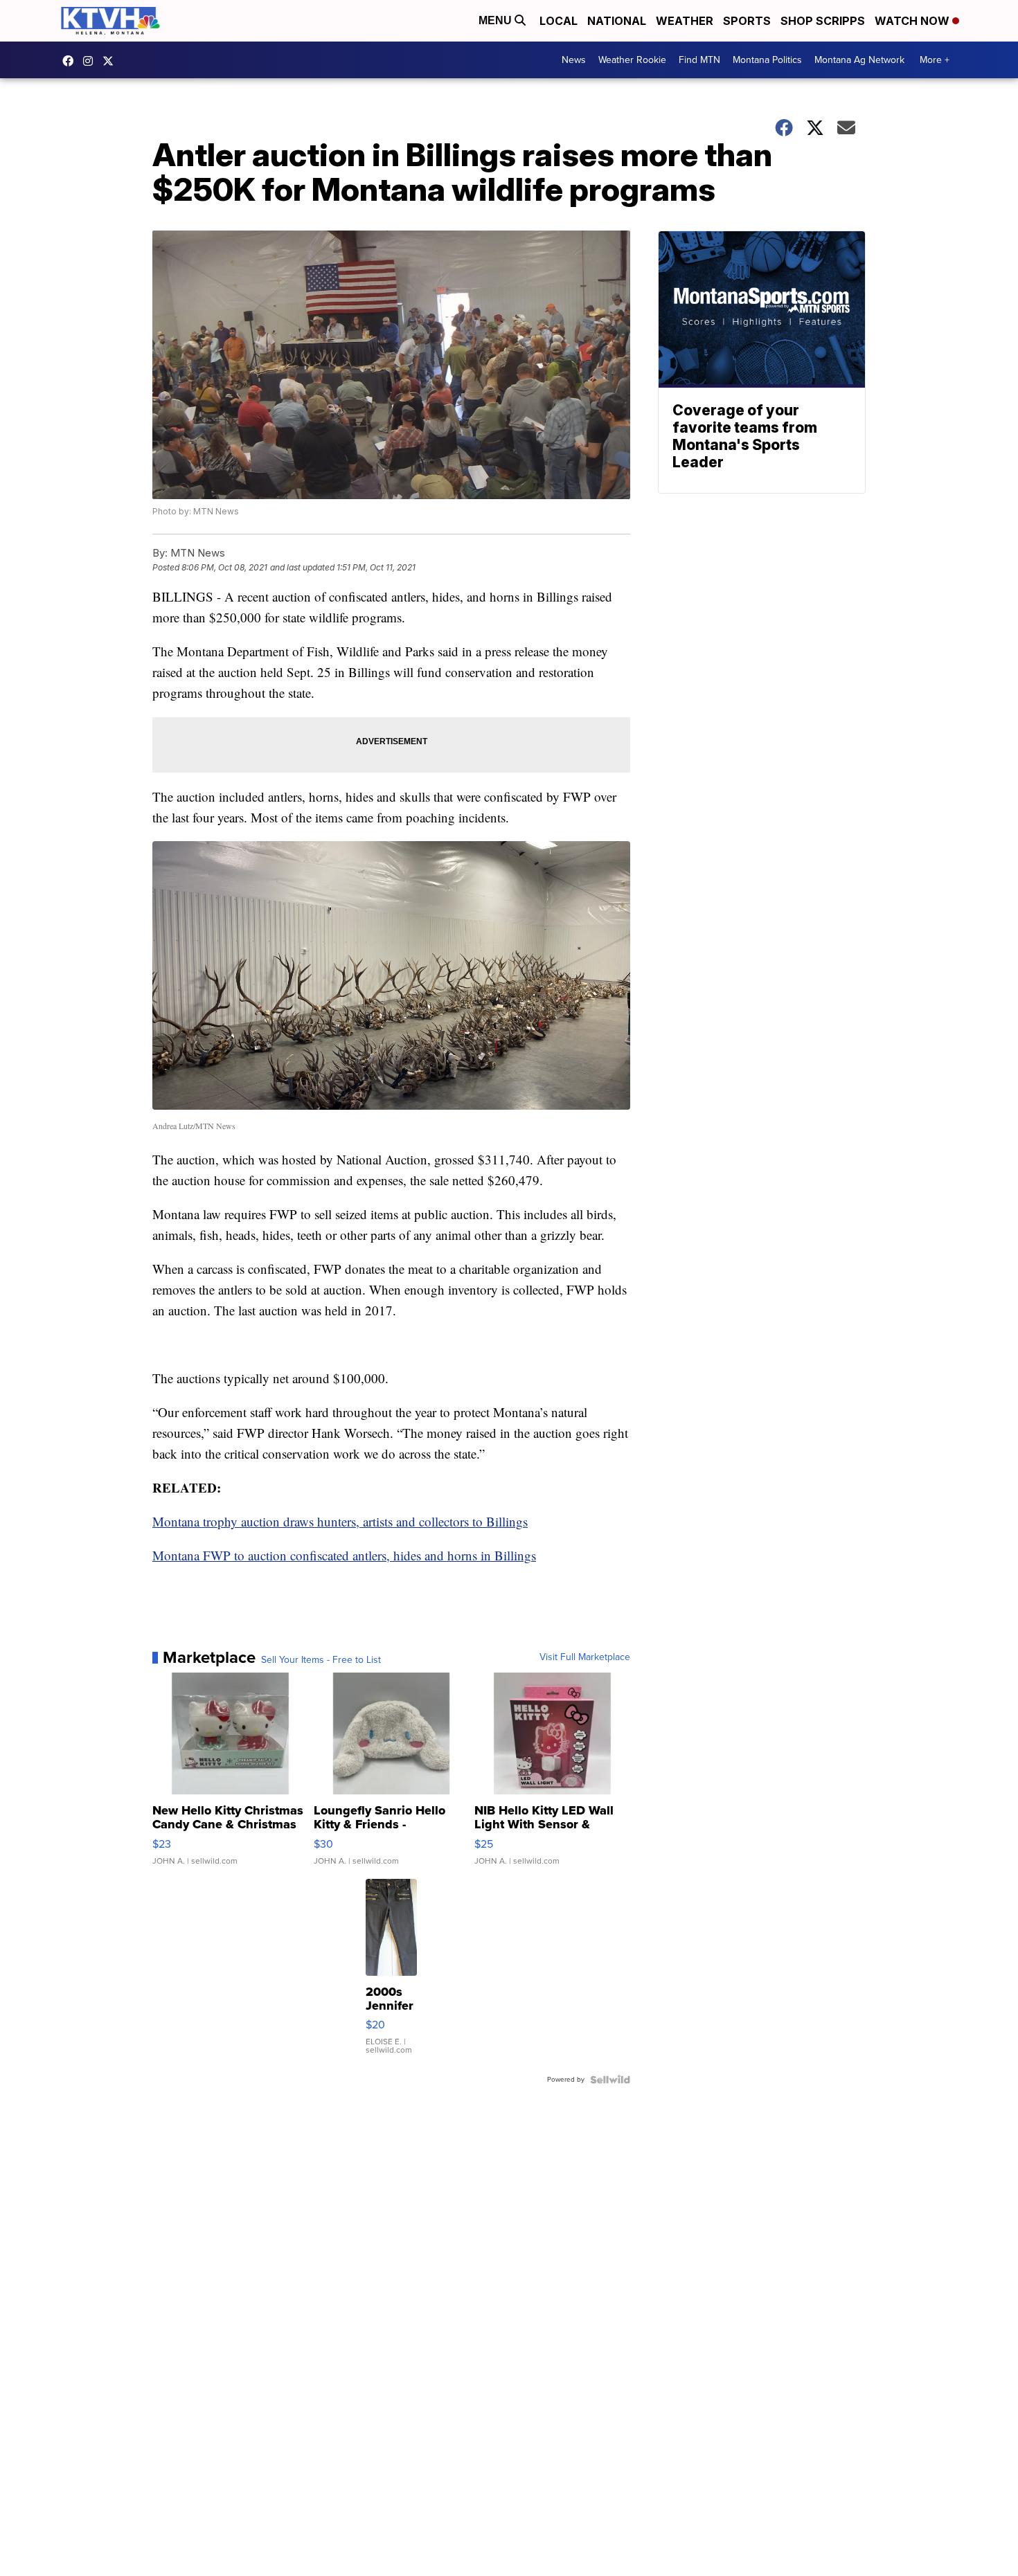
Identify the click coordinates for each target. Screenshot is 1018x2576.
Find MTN (699, 60)
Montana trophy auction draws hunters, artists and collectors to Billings (340, 1521)
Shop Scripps (823, 21)
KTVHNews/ (71, 61)
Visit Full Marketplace (585, 1657)
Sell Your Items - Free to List (321, 1660)
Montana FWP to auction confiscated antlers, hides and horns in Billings (344, 1555)
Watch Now (913, 21)
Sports (747, 21)
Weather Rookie (632, 60)
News (574, 60)
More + (935, 60)
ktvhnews (91, 61)
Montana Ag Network (859, 60)
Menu (497, 20)
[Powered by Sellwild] (610, 2080)
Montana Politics (767, 60)
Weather (685, 21)
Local (559, 21)
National (617, 21)
